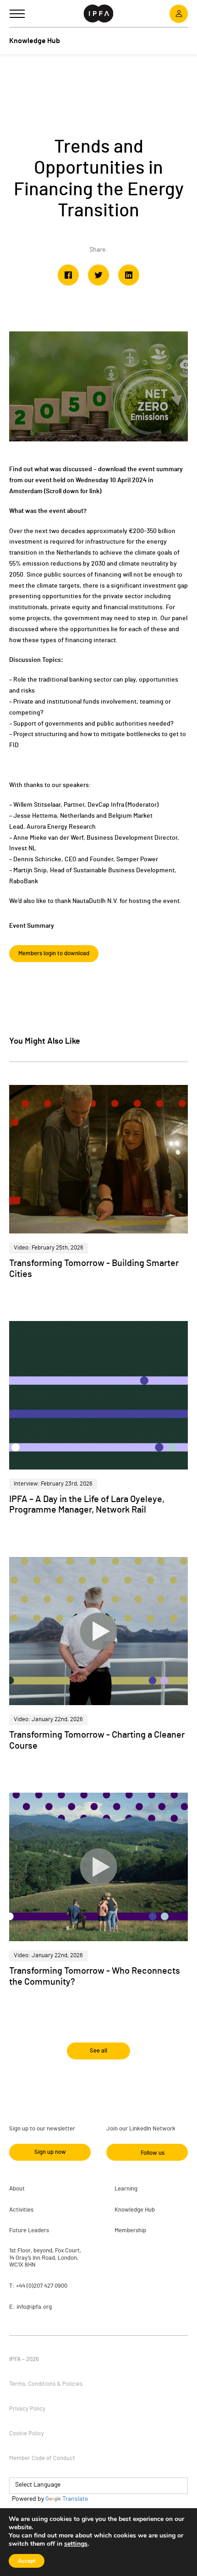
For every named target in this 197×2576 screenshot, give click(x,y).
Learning (126, 2189)
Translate (75, 2499)
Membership (130, 2231)
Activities (21, 2210)
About (17, 2189)
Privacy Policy (27, 2409)
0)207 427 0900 (48, 2286)
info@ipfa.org (34, 2307)
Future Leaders (29, 2231)
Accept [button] (27, 2561)
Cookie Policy (27, 2434)
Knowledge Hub (135, 2210)
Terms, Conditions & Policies (46, 2384)
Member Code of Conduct (42, 2458)
